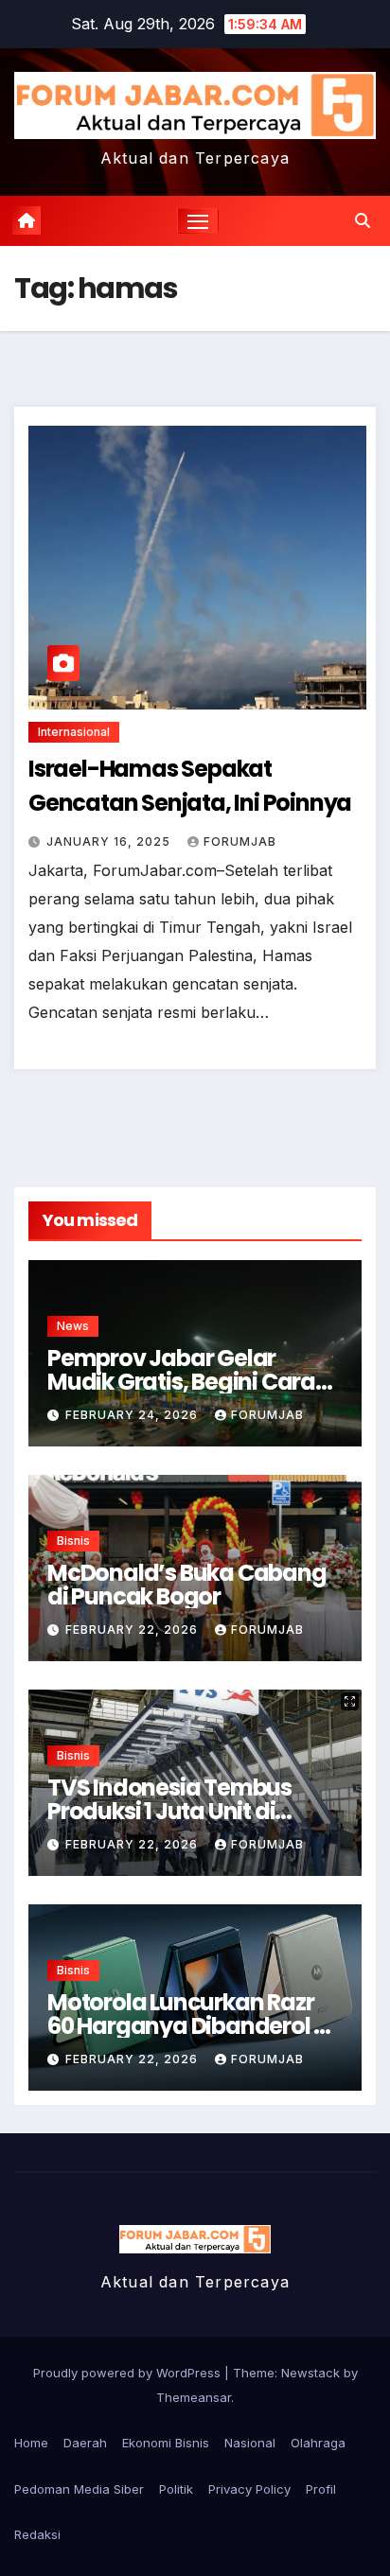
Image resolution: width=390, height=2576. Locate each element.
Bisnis (73, 1541)
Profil (321, 2489)
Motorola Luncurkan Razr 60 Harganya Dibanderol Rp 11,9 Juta (194, 2026)
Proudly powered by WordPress (129, 2373)
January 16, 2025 (110, 841)
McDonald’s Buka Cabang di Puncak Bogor (187, 1585)
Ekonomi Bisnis (166, 2443)
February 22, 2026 (133, 1630)
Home (31, 2443)
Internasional (74, 732)
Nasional (250, 2443)
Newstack (310, 2373)
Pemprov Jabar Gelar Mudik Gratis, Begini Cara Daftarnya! (181, 1382)
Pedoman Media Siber (79, 2489)
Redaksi (37, 2534)
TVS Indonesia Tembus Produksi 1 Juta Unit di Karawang (169, 1811)
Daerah (85, 2443)
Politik (176, 2489)
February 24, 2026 (133, 1415)
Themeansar (194, 2397)
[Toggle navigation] (198, 221)
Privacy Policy (249, 2489)
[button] (363, 220)
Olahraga (318, 2443)
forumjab (240, 841)
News (73, 1326)
